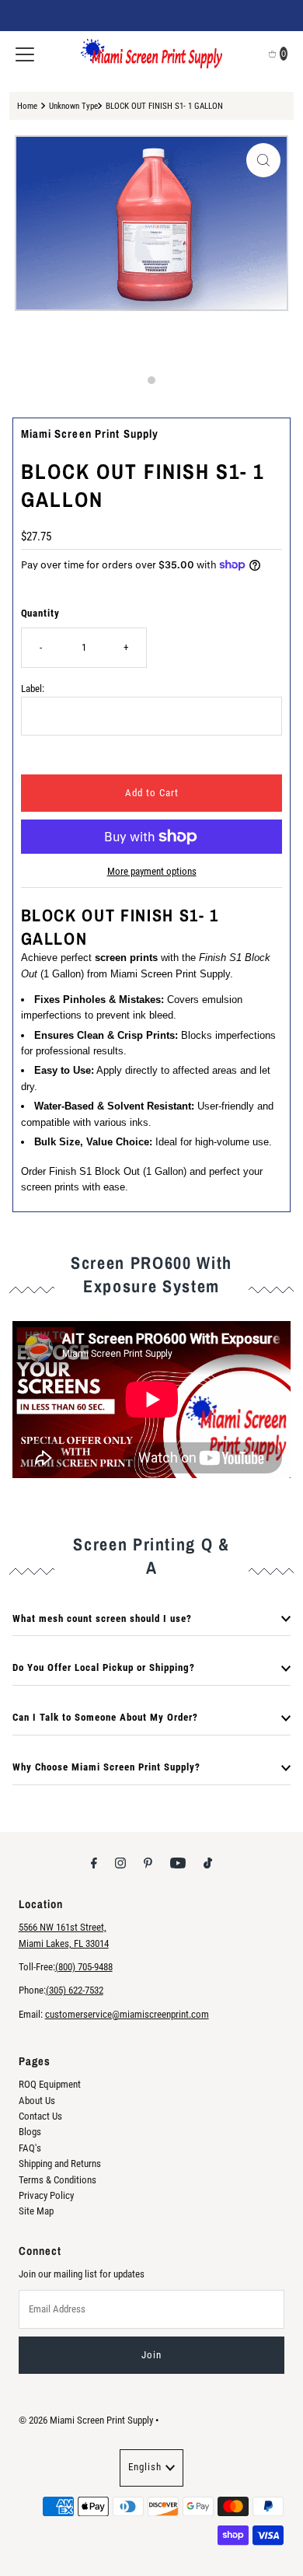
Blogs (30, 2132)
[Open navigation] (25, 54)
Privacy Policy (46, 2195)
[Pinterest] (148, 1863)
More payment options (152, 871)
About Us (37, 2101)
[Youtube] (178, 1863)
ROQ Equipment (50, 2084)
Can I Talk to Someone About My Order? (105, 1717)
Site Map (36, 2211)
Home (27, 106)
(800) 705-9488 (84, 1967)
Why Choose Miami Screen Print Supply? (106, 1767)
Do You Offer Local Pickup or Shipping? (104, 1667)
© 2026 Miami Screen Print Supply (86, 2420)
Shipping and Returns (60, 2164)
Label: (33, 689)
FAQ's (30, 2148)
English (145, 2467)
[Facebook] (94, 1863)
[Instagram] (120, 1863)
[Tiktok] (208, 1863)
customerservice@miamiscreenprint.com (127, 2014)
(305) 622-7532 (75, 1990)
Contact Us (40, 2116)
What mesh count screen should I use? (102, 1618)
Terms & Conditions (57, 2180)
